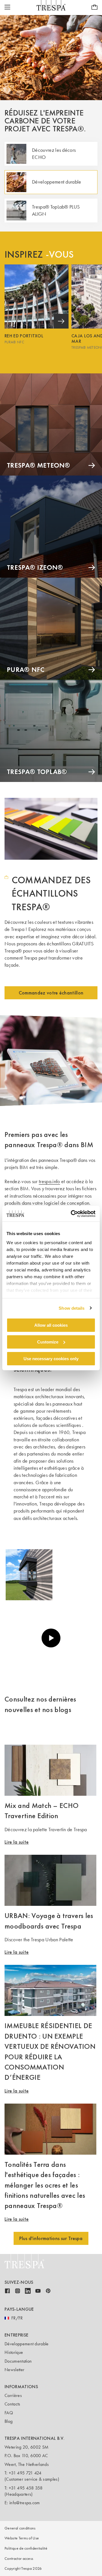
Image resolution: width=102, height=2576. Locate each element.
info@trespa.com (25, 2503)
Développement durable (27, 2344)
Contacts (12, 2404)
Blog (8, 2421)
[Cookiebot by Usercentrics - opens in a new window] (72, 1214)
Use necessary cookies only (51, 1358)
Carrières (13, 2395)
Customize (48, 1342)
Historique (14, 2352)
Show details (72, 1308)
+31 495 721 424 (25, 2473)
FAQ (9, 2413)
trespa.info (49, 1181)
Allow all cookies (51, 1325)
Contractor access (19, 2559)
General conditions (20, 2528)
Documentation (18, 2361)
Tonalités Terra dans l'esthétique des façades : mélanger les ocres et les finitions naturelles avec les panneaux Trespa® (45, 2185)
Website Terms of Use (22, 2538)
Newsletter (14, 2370)
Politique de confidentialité (26, 2548)
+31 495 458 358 (26, 2488)
